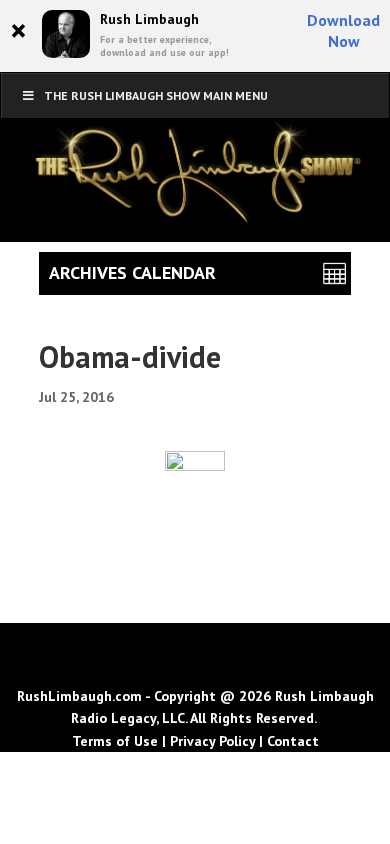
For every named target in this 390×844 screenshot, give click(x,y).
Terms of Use (115, 741)
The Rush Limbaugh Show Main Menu (156, 95)
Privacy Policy (212, 741)
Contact (293, 741)
